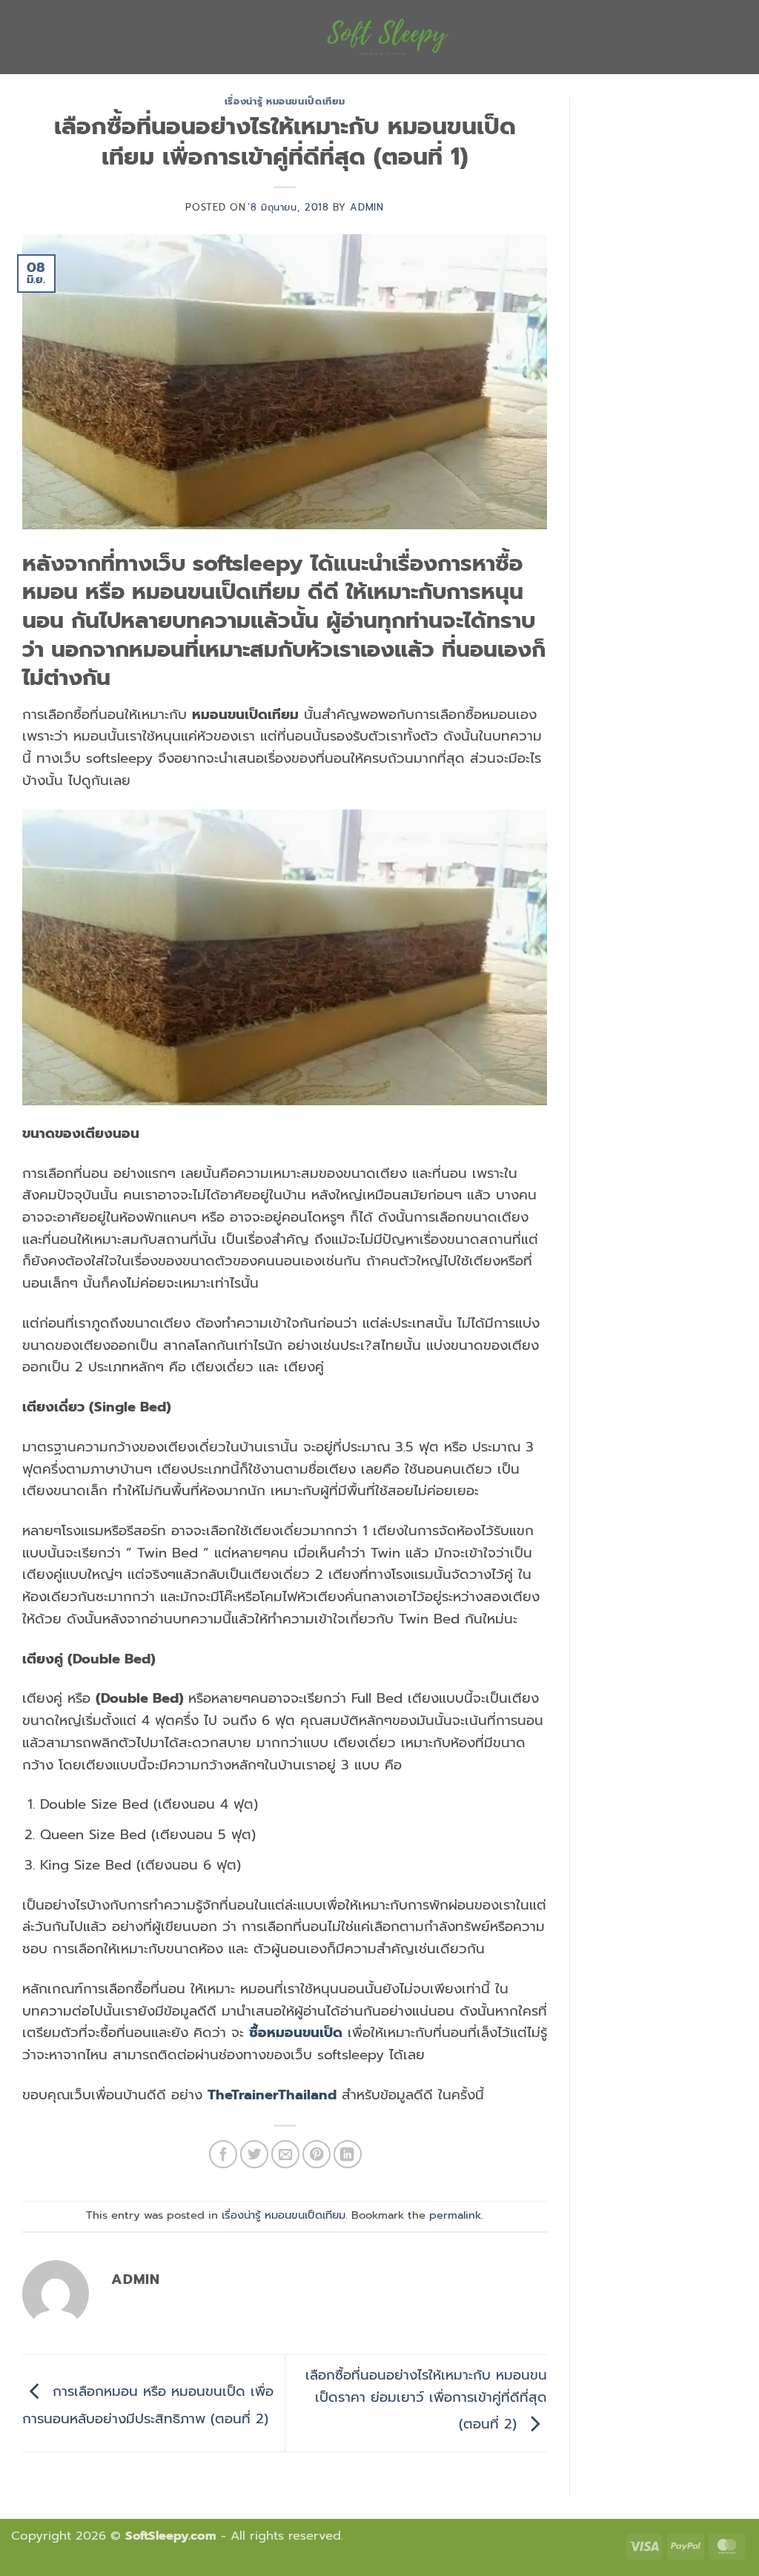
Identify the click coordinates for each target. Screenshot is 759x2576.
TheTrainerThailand (272, 2095)
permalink (455, 2215)
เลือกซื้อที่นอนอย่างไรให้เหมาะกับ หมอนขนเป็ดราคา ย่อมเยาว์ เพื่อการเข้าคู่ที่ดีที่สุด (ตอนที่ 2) (426, 2400)
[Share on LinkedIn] (348, 2154)
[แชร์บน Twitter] (254, 2154)
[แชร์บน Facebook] (223, 2154)
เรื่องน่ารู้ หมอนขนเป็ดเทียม (285, 101)
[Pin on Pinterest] (316, 2154)
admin (367, 207)
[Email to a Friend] (285, 2154)
